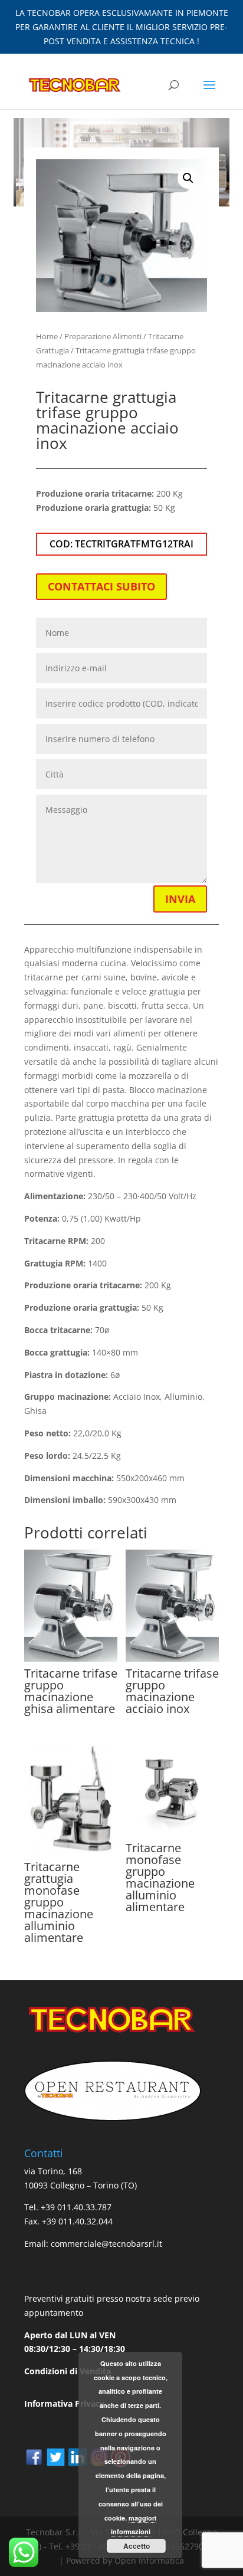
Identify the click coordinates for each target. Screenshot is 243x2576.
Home (47, 336)
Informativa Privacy (64, 2403)
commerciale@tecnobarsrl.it (106, 2244)
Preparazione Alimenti (103, 336)
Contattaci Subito (101, 586)
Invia (180, 899)
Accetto (137, 2546)
